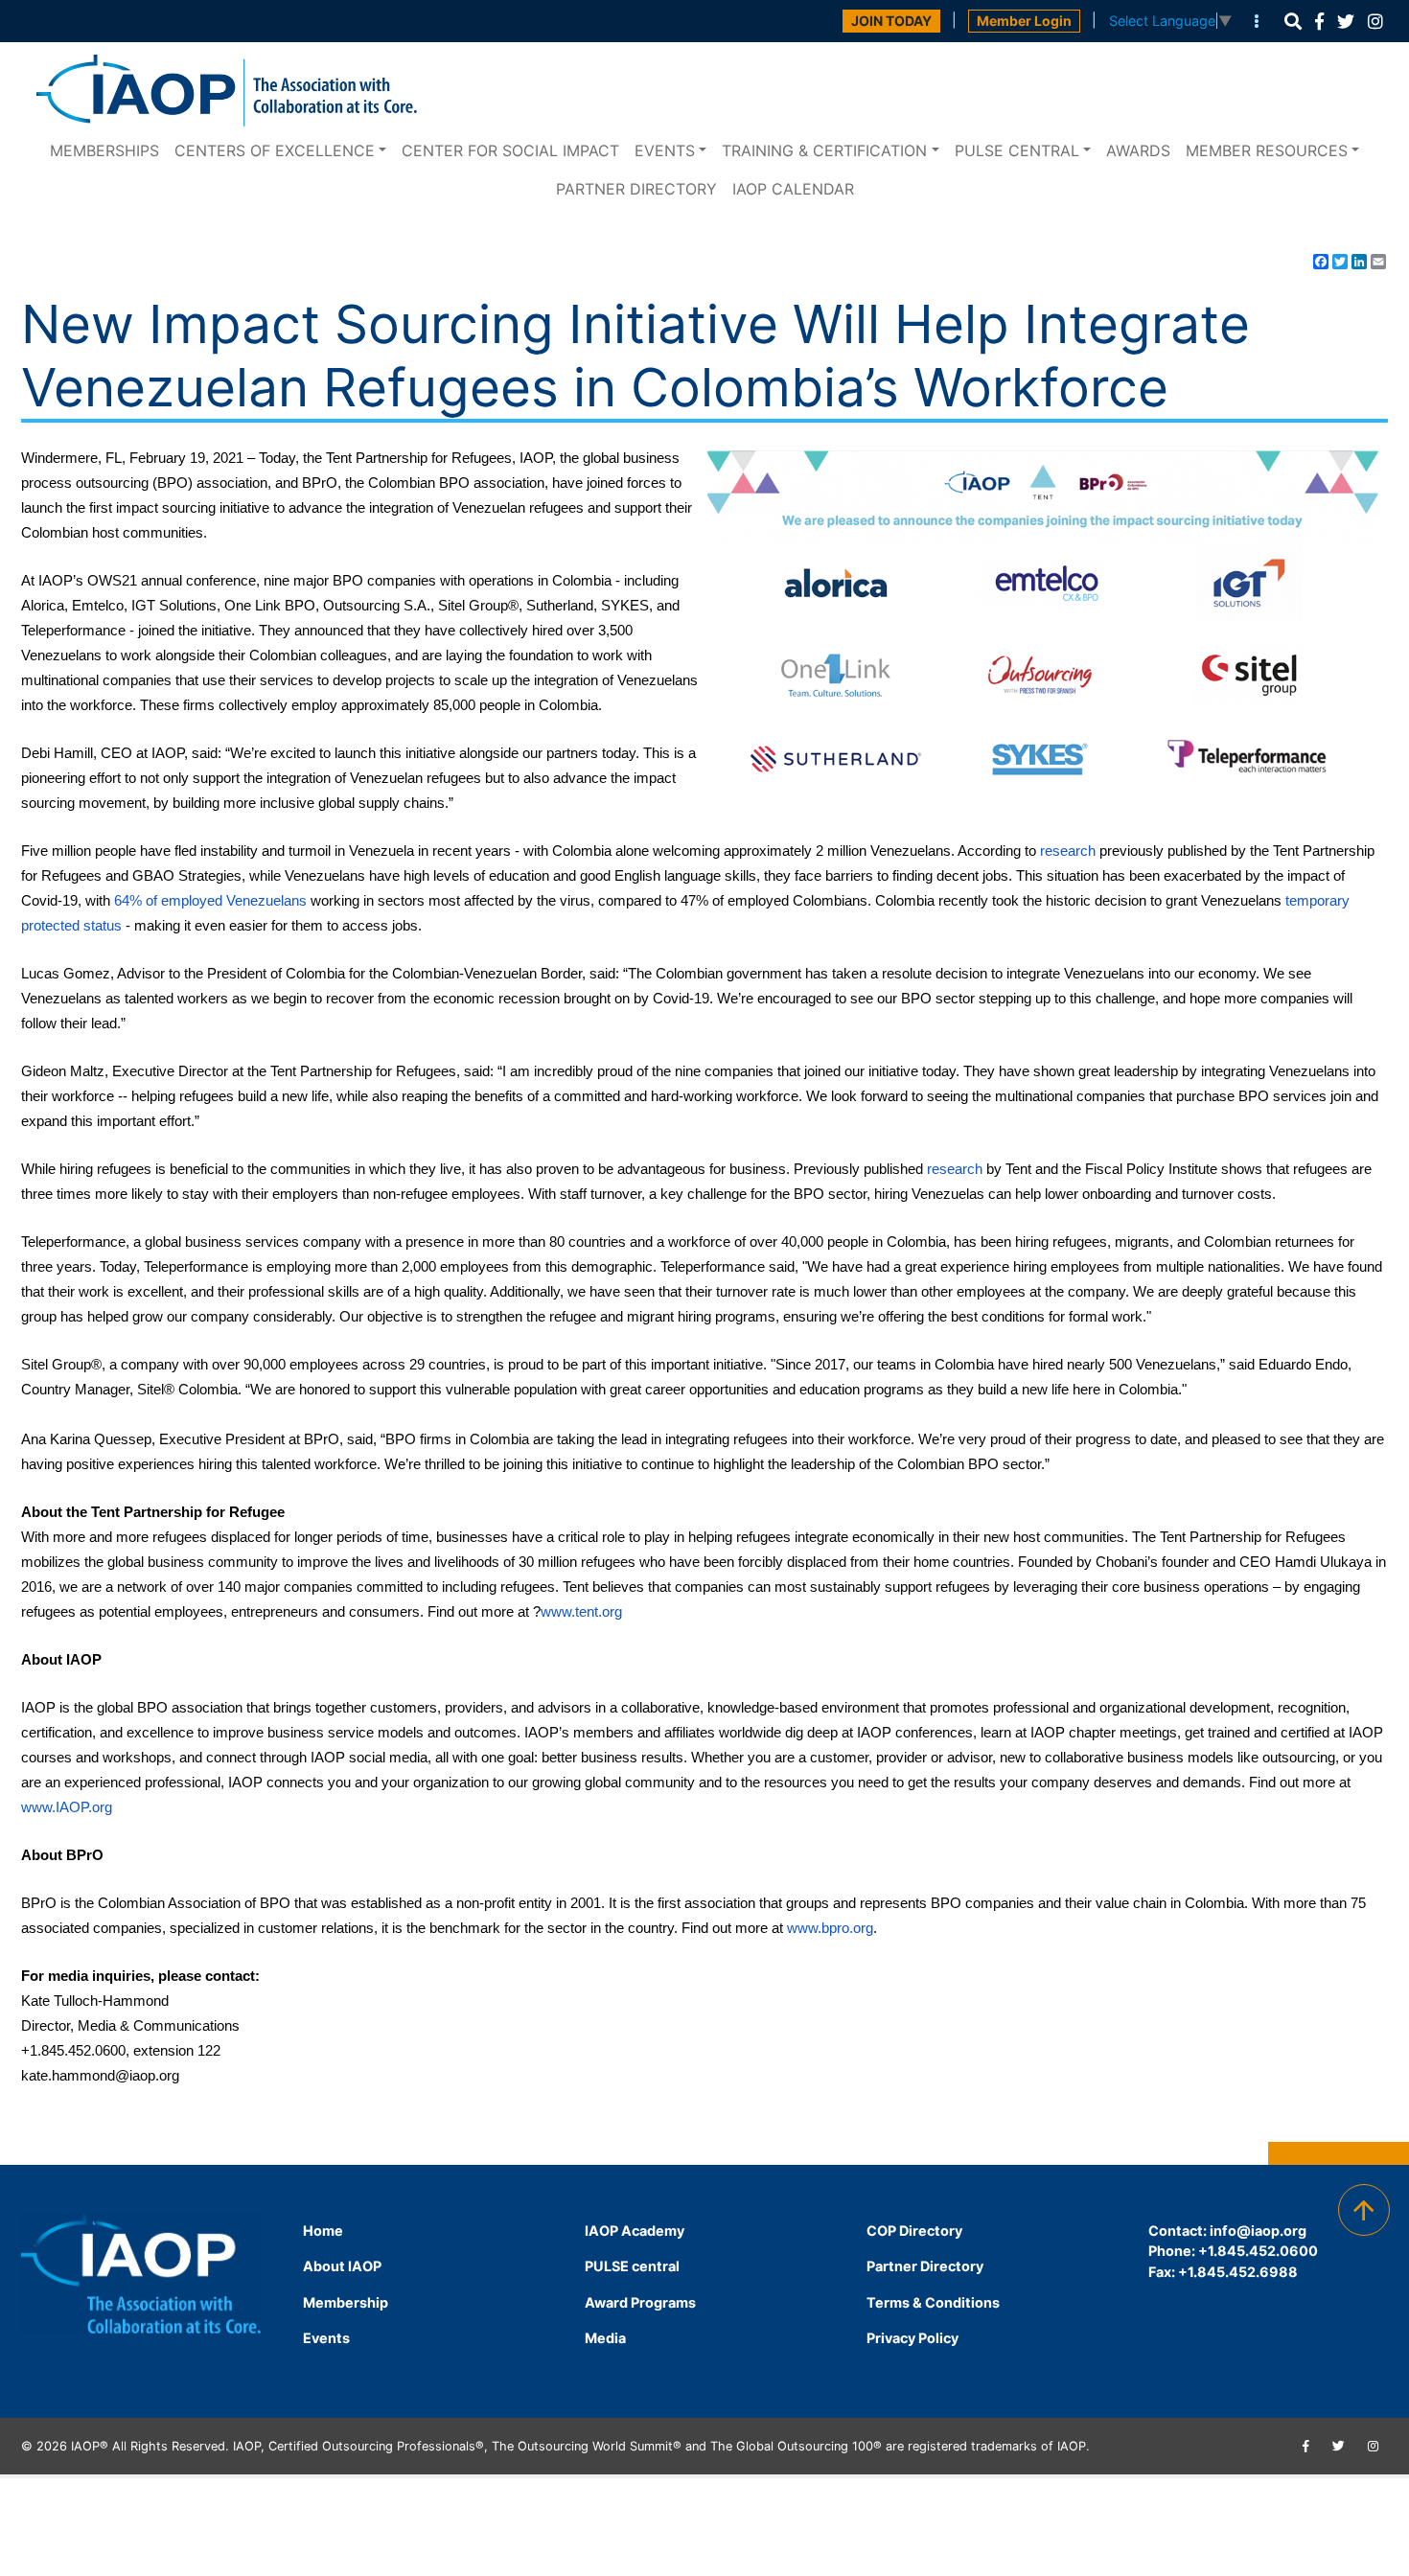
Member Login (1024, 21)
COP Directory (914, 2231)
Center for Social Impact (510, 150)
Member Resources (1267, 150)
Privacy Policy (912, 2338)
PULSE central (1017, 150)
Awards (1138, 150)
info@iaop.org (1258, 2231)
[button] (1293, 22)
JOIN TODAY (891, 21)
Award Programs (640, 2302)
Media (605, 2338)
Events (665, 150)
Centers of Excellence (275, 150)
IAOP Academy (635, 2231)
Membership (346, 2302)
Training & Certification (824, 150)
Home (323, 2231)
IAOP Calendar (793, 189)
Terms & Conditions (933, 2302)
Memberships (104, 150)
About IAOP (342, 2266)
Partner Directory (636, 189)
